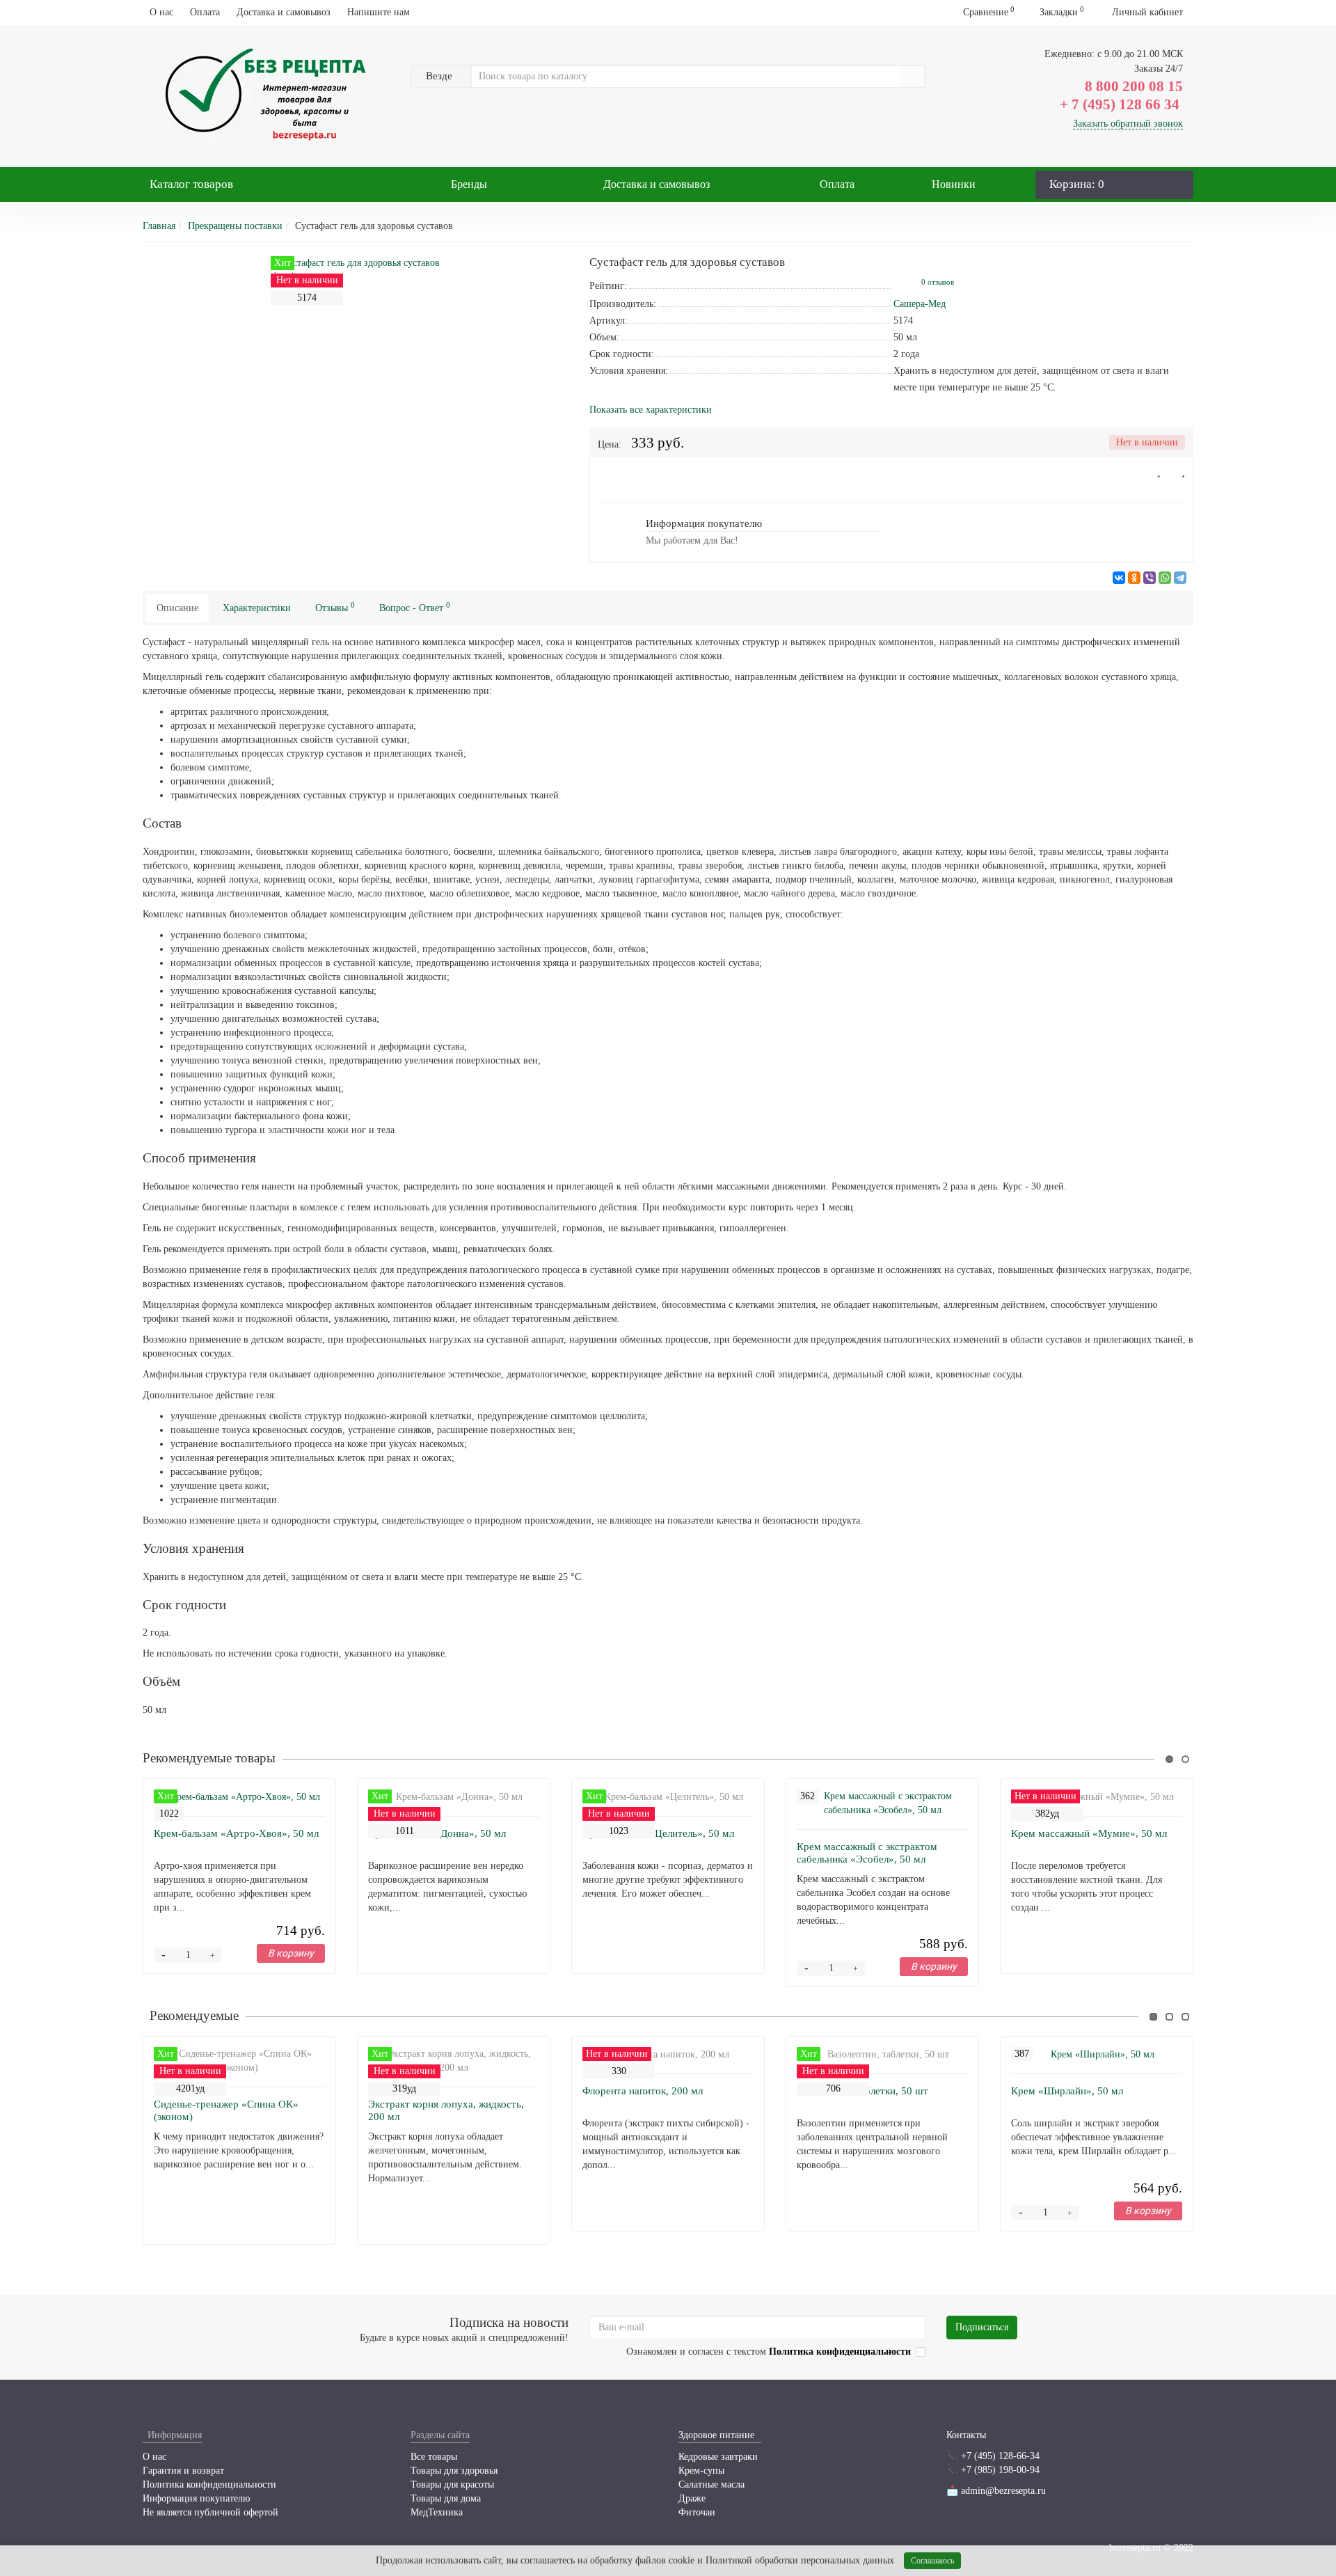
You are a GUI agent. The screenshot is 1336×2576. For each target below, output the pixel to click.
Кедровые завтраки (718, 2457)
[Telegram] (1180, 578)
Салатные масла (711, 2484)
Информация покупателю (196, 2498)
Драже (692, 2498)
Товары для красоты (452, 2484)
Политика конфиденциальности (209, 2484)
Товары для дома (446, 2498)
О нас (161, 12)
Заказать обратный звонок (1128, 124)
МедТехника (437, 2512)
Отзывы (335, 607)
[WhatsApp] (1165, 578)
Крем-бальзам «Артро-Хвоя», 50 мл (236, 1833)
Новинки (954, 184)
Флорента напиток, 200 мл (643, 2091)
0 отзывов (938, 282)
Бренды (469, 184)
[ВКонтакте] (1119, 578)
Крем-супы (701, 2471)
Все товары (434, 2457)
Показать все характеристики (651, 410)
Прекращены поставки (235, 226)
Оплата (205, 12)
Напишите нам (379, 12)
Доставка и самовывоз (284, 12)
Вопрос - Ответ (415, 607)
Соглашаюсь (932, 2561)
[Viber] (1150, 578)
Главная (159, 226)
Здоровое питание (716, 2435)
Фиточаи (697, 2512)
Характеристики (257, 608)
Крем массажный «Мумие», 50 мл (1089, 1833)
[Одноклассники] (1134, 578)
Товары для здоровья (454, 2471)
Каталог (191, 184)
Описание (177, 608)
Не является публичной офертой (210, 2512)
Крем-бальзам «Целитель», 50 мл (658, 1833)
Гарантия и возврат (183, 2471)
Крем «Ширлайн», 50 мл (1067, 2091)
